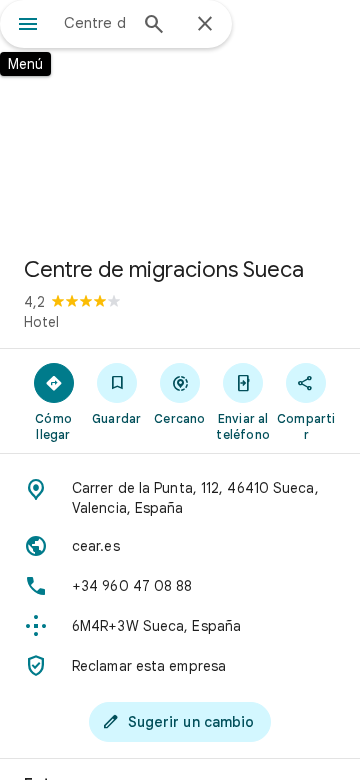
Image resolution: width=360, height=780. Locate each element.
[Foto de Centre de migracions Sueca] (180, 120)
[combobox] (95, 23)
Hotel (41, 322)
